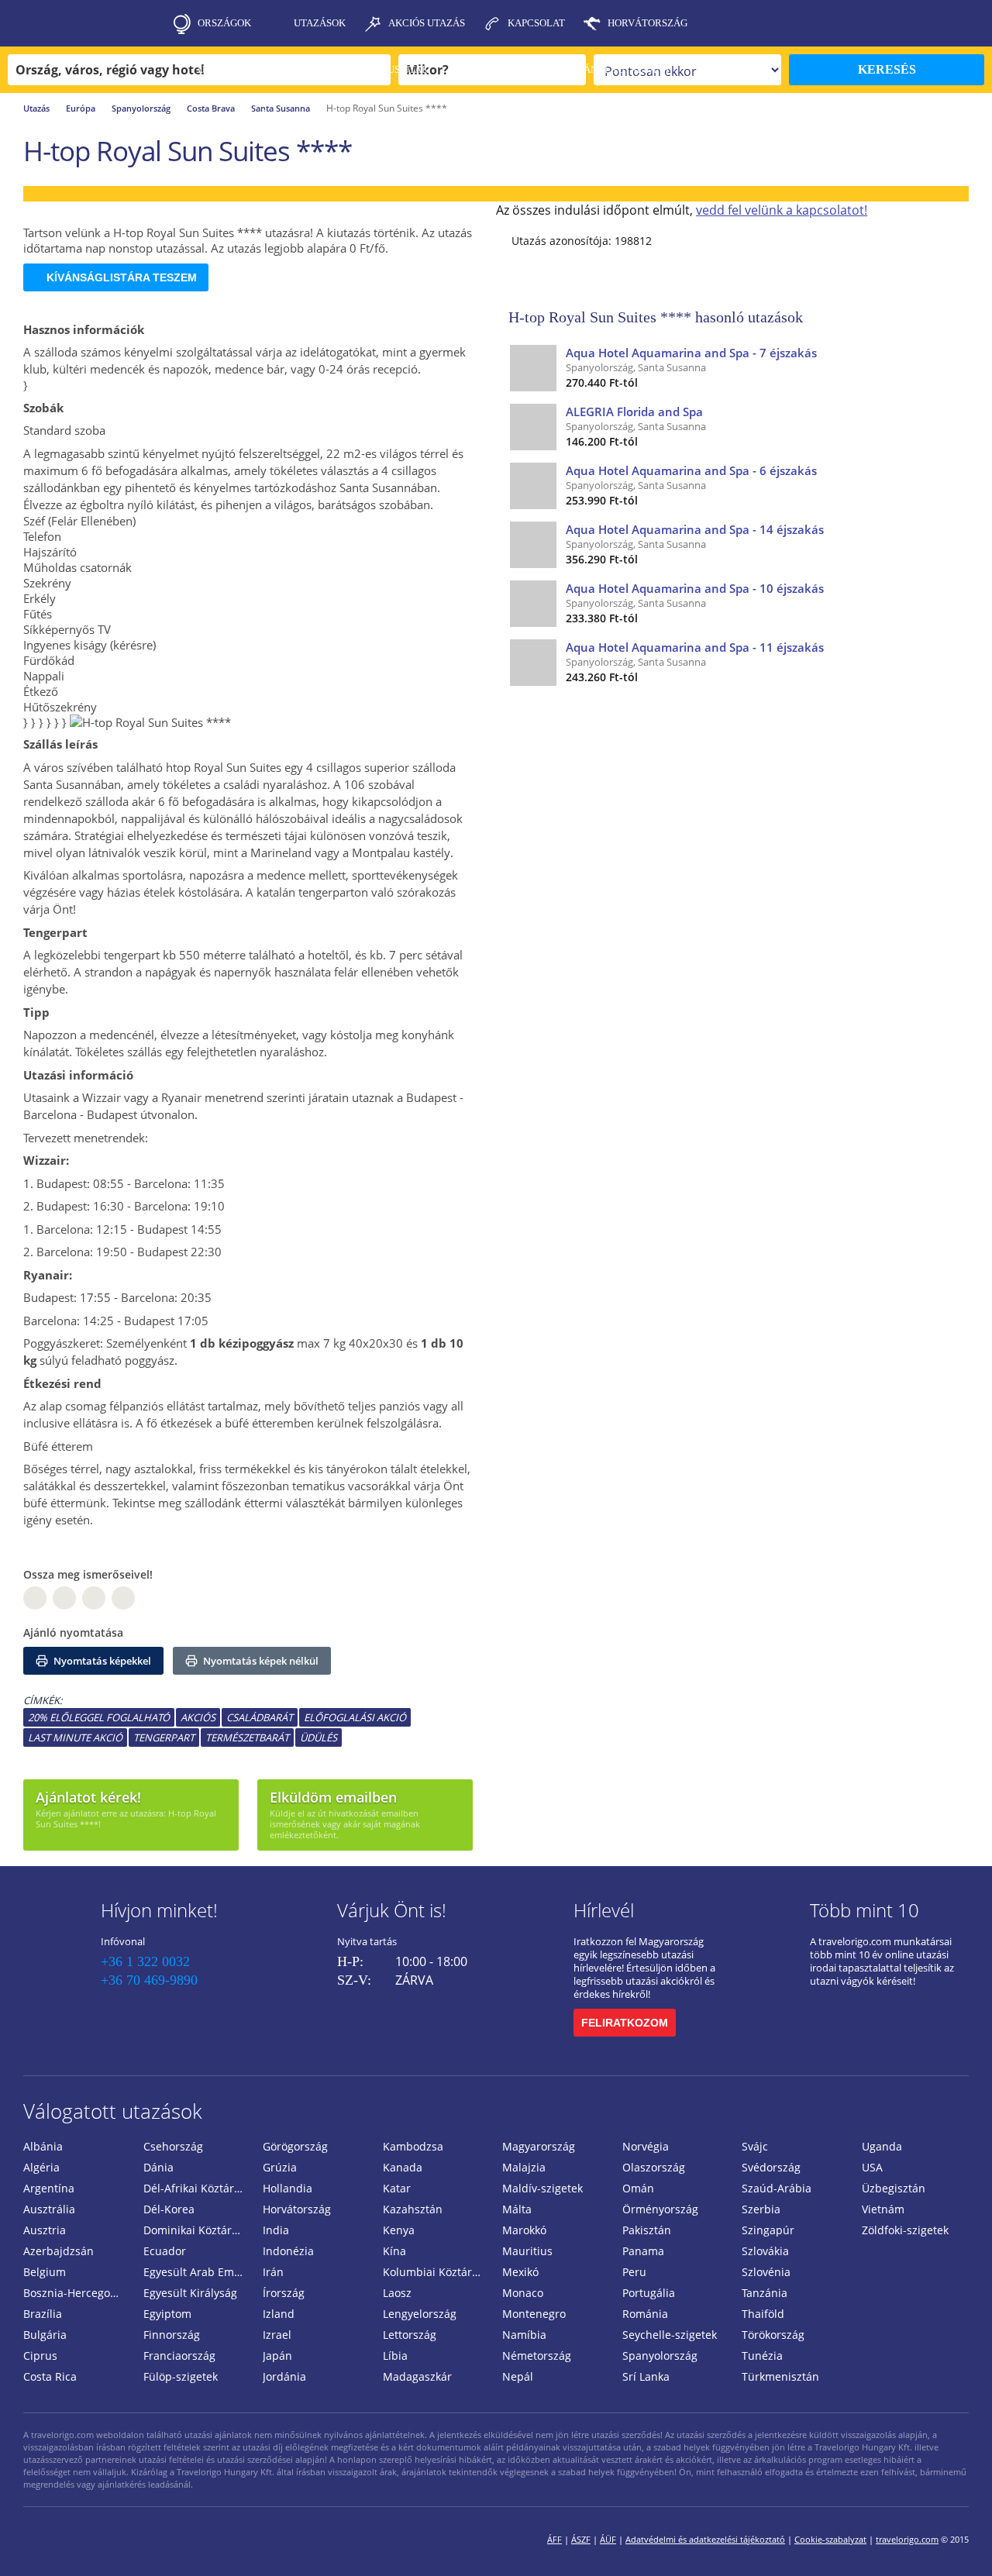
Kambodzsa (413, 2146)
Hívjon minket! (159, 1910)
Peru (634, 2272)
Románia (645, 2314)
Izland (279, 2314)
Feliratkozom (625, 2023)
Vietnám (883, 2209)
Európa (81, 108)
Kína (394, 2251)
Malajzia (524, 2167)
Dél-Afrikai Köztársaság (197, 2188)
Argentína (49, 2188)
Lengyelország (420, 2314)
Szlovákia (765, 2251)
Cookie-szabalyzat (830, 2539)
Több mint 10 (865, 1910)
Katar (397, 2188)
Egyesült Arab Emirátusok (197, 2272)
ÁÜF (608, 2539)
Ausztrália (49, 2209)
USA (872, 2167)
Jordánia (284, 2376)
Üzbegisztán (894, 2188)
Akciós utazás (427, 23)
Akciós (198, 1717)
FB (35, 1598)
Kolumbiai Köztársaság (437, 2272)
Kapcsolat (536, 23)
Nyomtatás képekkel (101, 1661)
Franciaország (179, 2356)
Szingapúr (768, 2230)
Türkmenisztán (780, 2376)
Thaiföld (763, 2314)
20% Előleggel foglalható (99, 1717)
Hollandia (288, 2188)
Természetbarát (247, 1737)
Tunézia (762, 2356)
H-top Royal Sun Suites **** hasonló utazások (656, 317)
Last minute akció (75, 1737)
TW (123, 1598)
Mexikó (520, 2272)
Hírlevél (604, 1910)
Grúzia (280, 2167)
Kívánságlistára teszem (122, 277)
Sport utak (501, 69)
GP (64, 1598)
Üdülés (319, 1737)
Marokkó (524, 2230)
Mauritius (527, 2251)
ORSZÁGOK (224, 23)
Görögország (295, 2146)
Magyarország (539, 2146)
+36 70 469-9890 (149, 1980)
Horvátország (648, 23)
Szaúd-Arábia (777, 2188)
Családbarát (260, 1717)
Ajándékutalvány (622, 69)
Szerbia (761, 2209)
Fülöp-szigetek (181, 2376)
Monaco (523, 2293)
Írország (284, 2293)
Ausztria (45, 2230)
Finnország (172, 2335)
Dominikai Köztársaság (197, 2230)
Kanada (403, 2167)
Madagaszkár (417, 2376)
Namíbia (524, 2335)
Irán (273, 2272)
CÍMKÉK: (43, 1700)
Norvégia (646, 2146)
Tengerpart (164, 1737)
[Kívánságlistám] (895, 23)
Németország (537, 2356)
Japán (277, 2356)
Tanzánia (765, 2293)
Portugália (649, 2293)
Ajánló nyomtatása (73, 1632)
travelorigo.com (907, 2539)
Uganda (882, 2146)
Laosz (397, 2293)
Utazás (36, 108)
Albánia (43, 2146)
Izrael (277, 2335)
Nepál (518, 2376)
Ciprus (40, 2356)
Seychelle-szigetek (670, 2335)
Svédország (771, 2167)
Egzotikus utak (387, 69)
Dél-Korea (169, 2209)
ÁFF (555, 2539)
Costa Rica (50, 2376)
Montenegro (534, 2314)
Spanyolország (141, 108)
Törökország (773, 2335)
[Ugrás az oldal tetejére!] (959, 2540)
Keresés (887, 69)
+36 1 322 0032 (145, 1961)
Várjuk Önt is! (392, 1910)
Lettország (410, 2335)
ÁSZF (581, 2539)
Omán (638, 2188)
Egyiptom (167, 2314)
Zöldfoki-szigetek (905, 2230)
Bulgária (45, 2335)
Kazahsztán (413, 2209)
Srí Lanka (646, 2376)
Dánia (158, 2167)
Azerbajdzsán (59, 2251)
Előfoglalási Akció (355, 1717)
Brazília (43, 2314)
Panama (643, 2251)
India (276, 2230)
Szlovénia (766, 2272)
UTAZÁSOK (320, 23)
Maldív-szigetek (542, 2188)
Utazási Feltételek (250, 69)
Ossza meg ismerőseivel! (88, 1574)
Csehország (173, 2146)
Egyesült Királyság (190, 2293)
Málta (517, 2209)
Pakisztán (647, 2230)
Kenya (399, 2230)
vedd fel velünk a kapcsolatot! (782, 210)
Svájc (755, 2146)
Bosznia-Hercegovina (77, 2293)
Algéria (41, 2167)
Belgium (45, 2272)
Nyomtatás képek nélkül (260, 1661)
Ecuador (165, 2251)
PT (94, 1598)
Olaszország (654, 2167)
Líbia (395, 2356)
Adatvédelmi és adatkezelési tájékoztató (705, 2539)
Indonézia (288, 2251)
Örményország (660, 2209)
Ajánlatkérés (235, 116)
